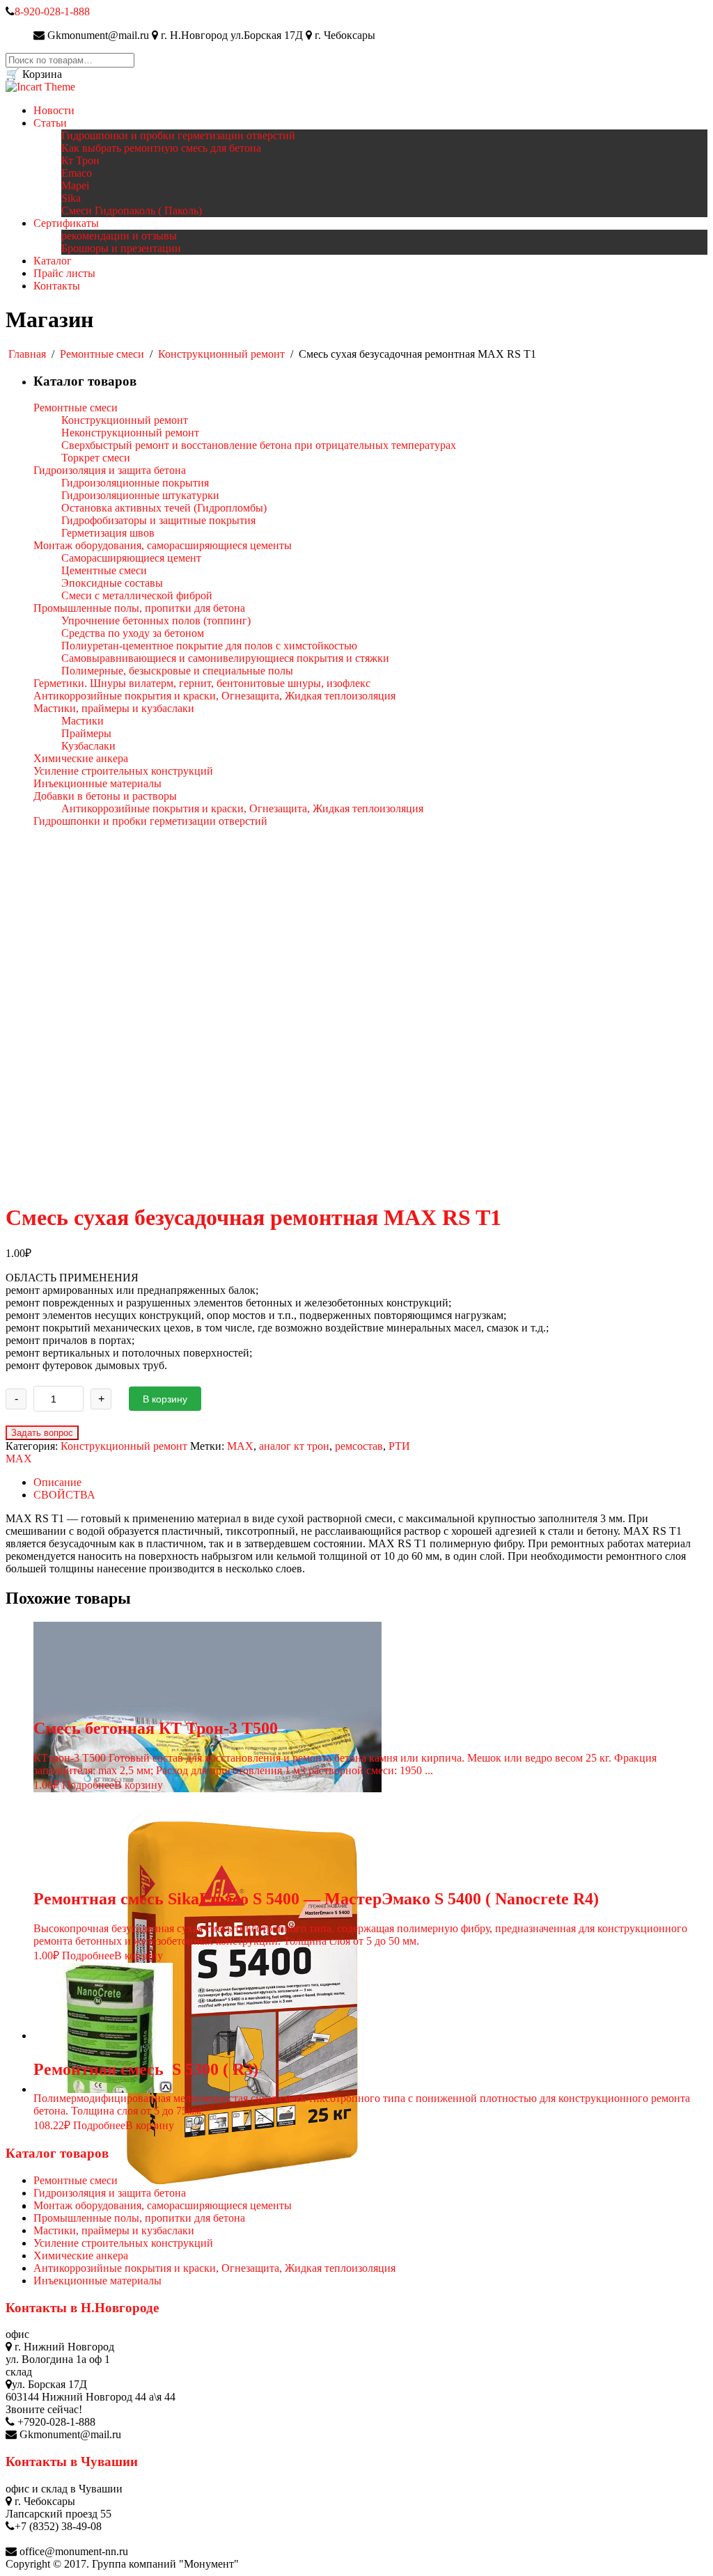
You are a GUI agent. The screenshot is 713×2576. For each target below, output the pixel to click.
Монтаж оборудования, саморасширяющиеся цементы (163, 2205)
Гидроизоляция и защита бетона (110, 2193)
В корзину (165, 1399)
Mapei (75, 185)
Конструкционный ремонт (221, 354)
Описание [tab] (57, 1482)
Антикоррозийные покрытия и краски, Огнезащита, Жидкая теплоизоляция (214, 2268)
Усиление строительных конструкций (123, 2243)
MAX (240, 1446)
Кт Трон (80, 160)
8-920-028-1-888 (52, 11)
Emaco (77, 173)
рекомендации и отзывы (119, 236)
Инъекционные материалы (97, 2281)
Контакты (57, 286)
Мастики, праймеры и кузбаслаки (114, 2230)
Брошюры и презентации (121, 248)
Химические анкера (81, 2255)
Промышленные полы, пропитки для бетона (139, 2218)
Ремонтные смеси (102, 354)
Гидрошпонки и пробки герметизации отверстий (178, 135)
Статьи (50, 123)
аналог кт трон (294, 1446)
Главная (27, 354)
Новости (54, 110)
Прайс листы (64, 273)
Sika (71, 198)
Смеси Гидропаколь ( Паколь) (132, 211)
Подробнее (88, 1785)
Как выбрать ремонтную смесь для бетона (161, 148)
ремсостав (359, 1446)
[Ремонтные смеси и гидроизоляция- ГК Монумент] (40, 87)
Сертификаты (66, 223)
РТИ (399, 1446)
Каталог (53, 261)
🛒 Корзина (34, 74)
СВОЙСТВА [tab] (64, 1495)
